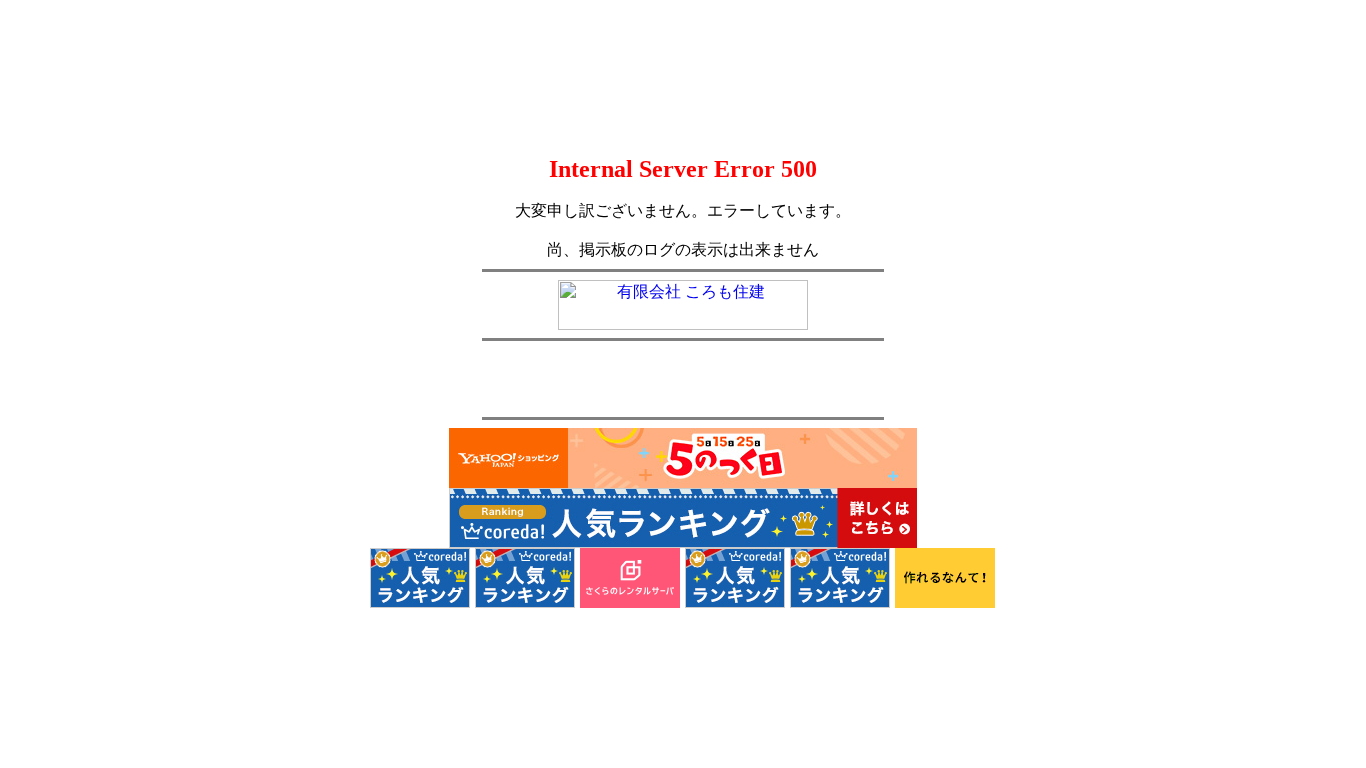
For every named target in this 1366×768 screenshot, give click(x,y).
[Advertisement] (683, 379)
